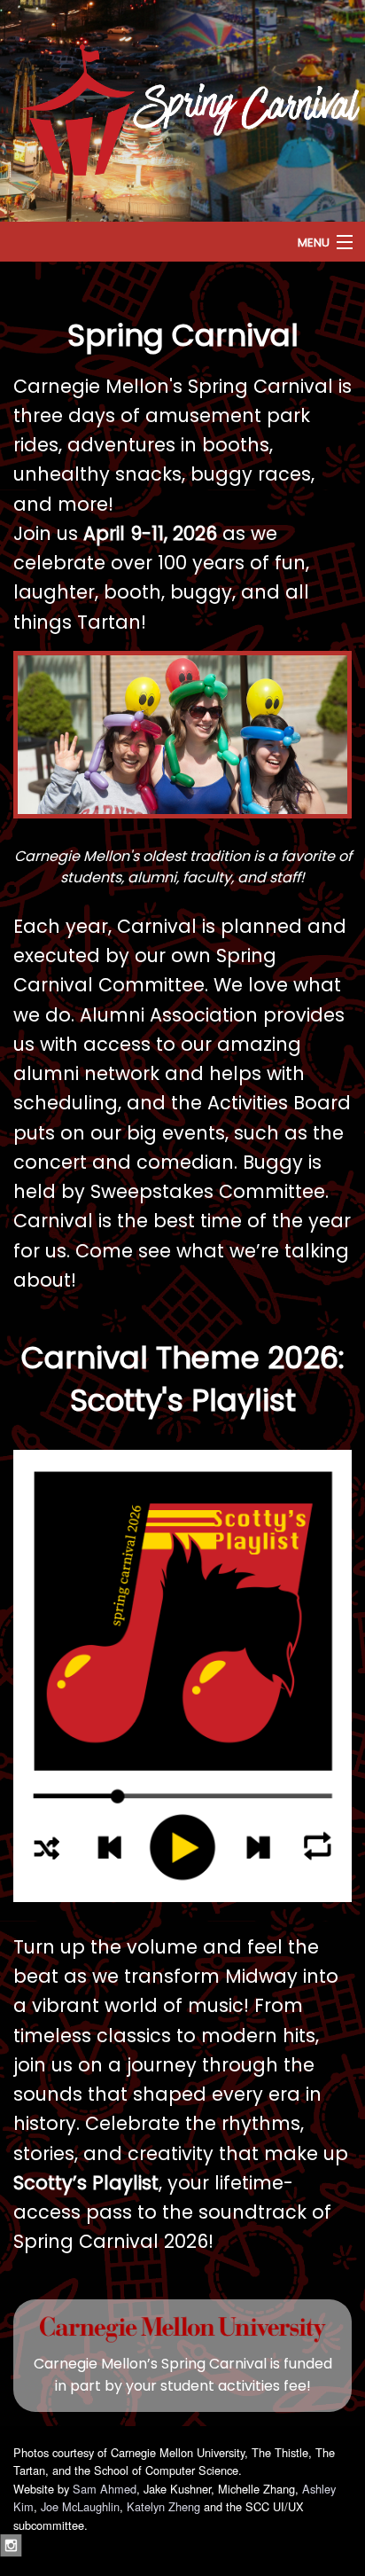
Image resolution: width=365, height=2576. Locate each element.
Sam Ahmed (105, 2489)
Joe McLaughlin (80, 2506)
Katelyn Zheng (163, 2506)
